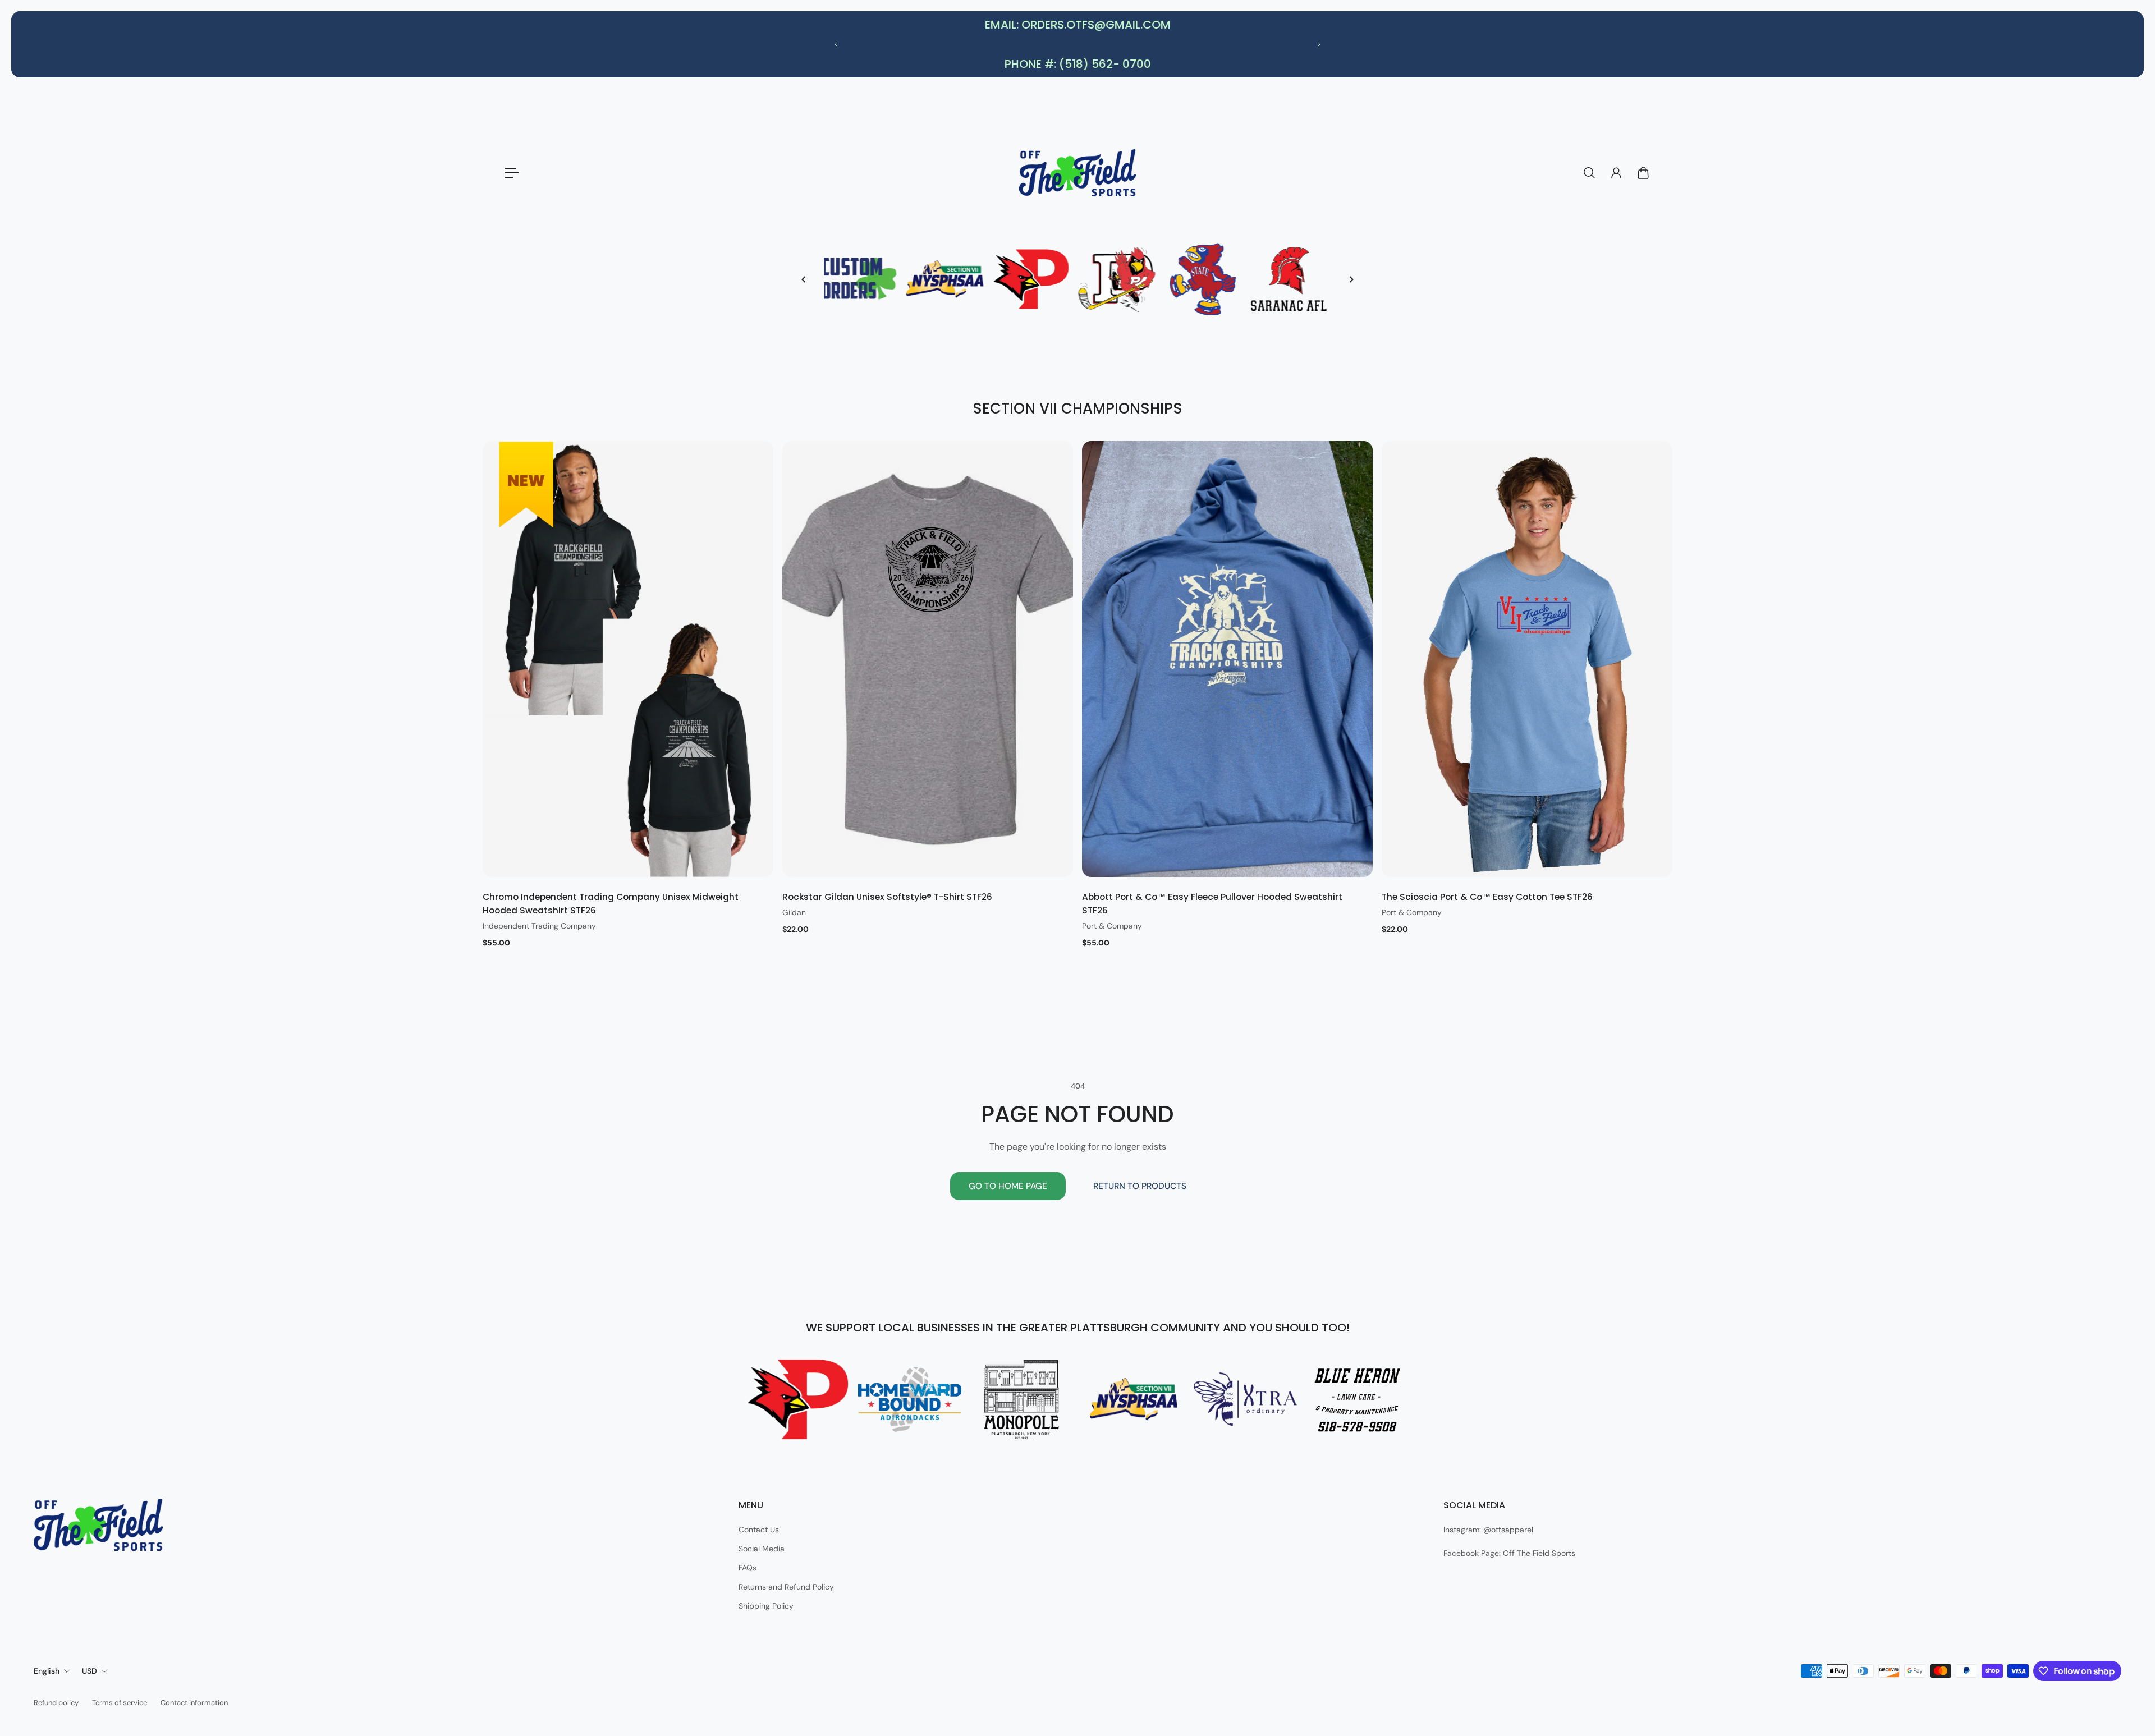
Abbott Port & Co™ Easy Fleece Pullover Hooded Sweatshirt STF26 (1212, 904)
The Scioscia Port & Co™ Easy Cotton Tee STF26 (1487, 897)
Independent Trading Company (539, 926)
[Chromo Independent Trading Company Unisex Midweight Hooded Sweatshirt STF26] (628, 659)
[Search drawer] (1589, 173)
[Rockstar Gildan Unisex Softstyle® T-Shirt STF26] (928, 659)
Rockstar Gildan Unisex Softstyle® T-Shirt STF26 (887, 897)
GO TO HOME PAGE (1008, 1186)
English (47, 1671)
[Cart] (1643, 173)
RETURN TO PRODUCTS (1140, 1186)
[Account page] (1616, 173)
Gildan (794, 912)
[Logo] (1077, 173)
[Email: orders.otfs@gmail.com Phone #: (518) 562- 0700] (1077, 44)
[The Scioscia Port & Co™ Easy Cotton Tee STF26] (1527, 659)
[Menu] (512, 173)
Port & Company (1112, 926)
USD (90, 1671)
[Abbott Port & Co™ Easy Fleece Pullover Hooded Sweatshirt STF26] (1227, 659)
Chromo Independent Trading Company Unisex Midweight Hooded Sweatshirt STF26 (611, 904)
